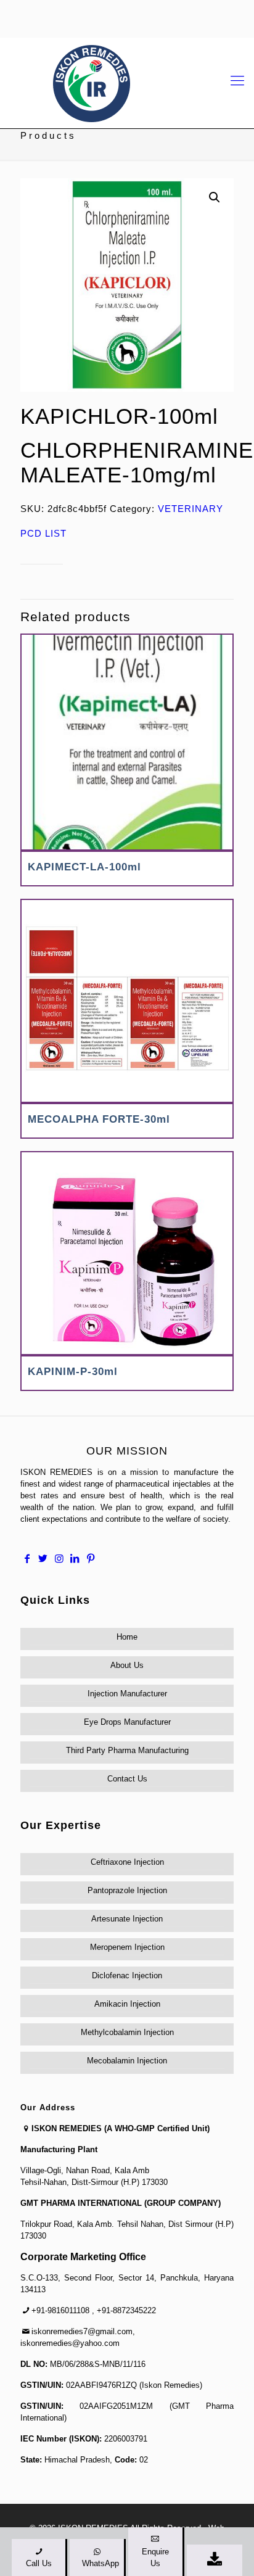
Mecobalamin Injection (127, 2061)
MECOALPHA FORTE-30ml (99, 1119)
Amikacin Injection (127, 2004)
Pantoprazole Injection (127, 1890)
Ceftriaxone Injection (127, 1862)
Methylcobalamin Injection (127, 2032)
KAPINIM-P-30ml (73, 1372)
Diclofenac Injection (127, 1975)
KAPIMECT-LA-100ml (84, 867)
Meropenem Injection (127, 1947)
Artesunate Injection (127, 1919)
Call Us (39, 2563)
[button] (215, 197)
